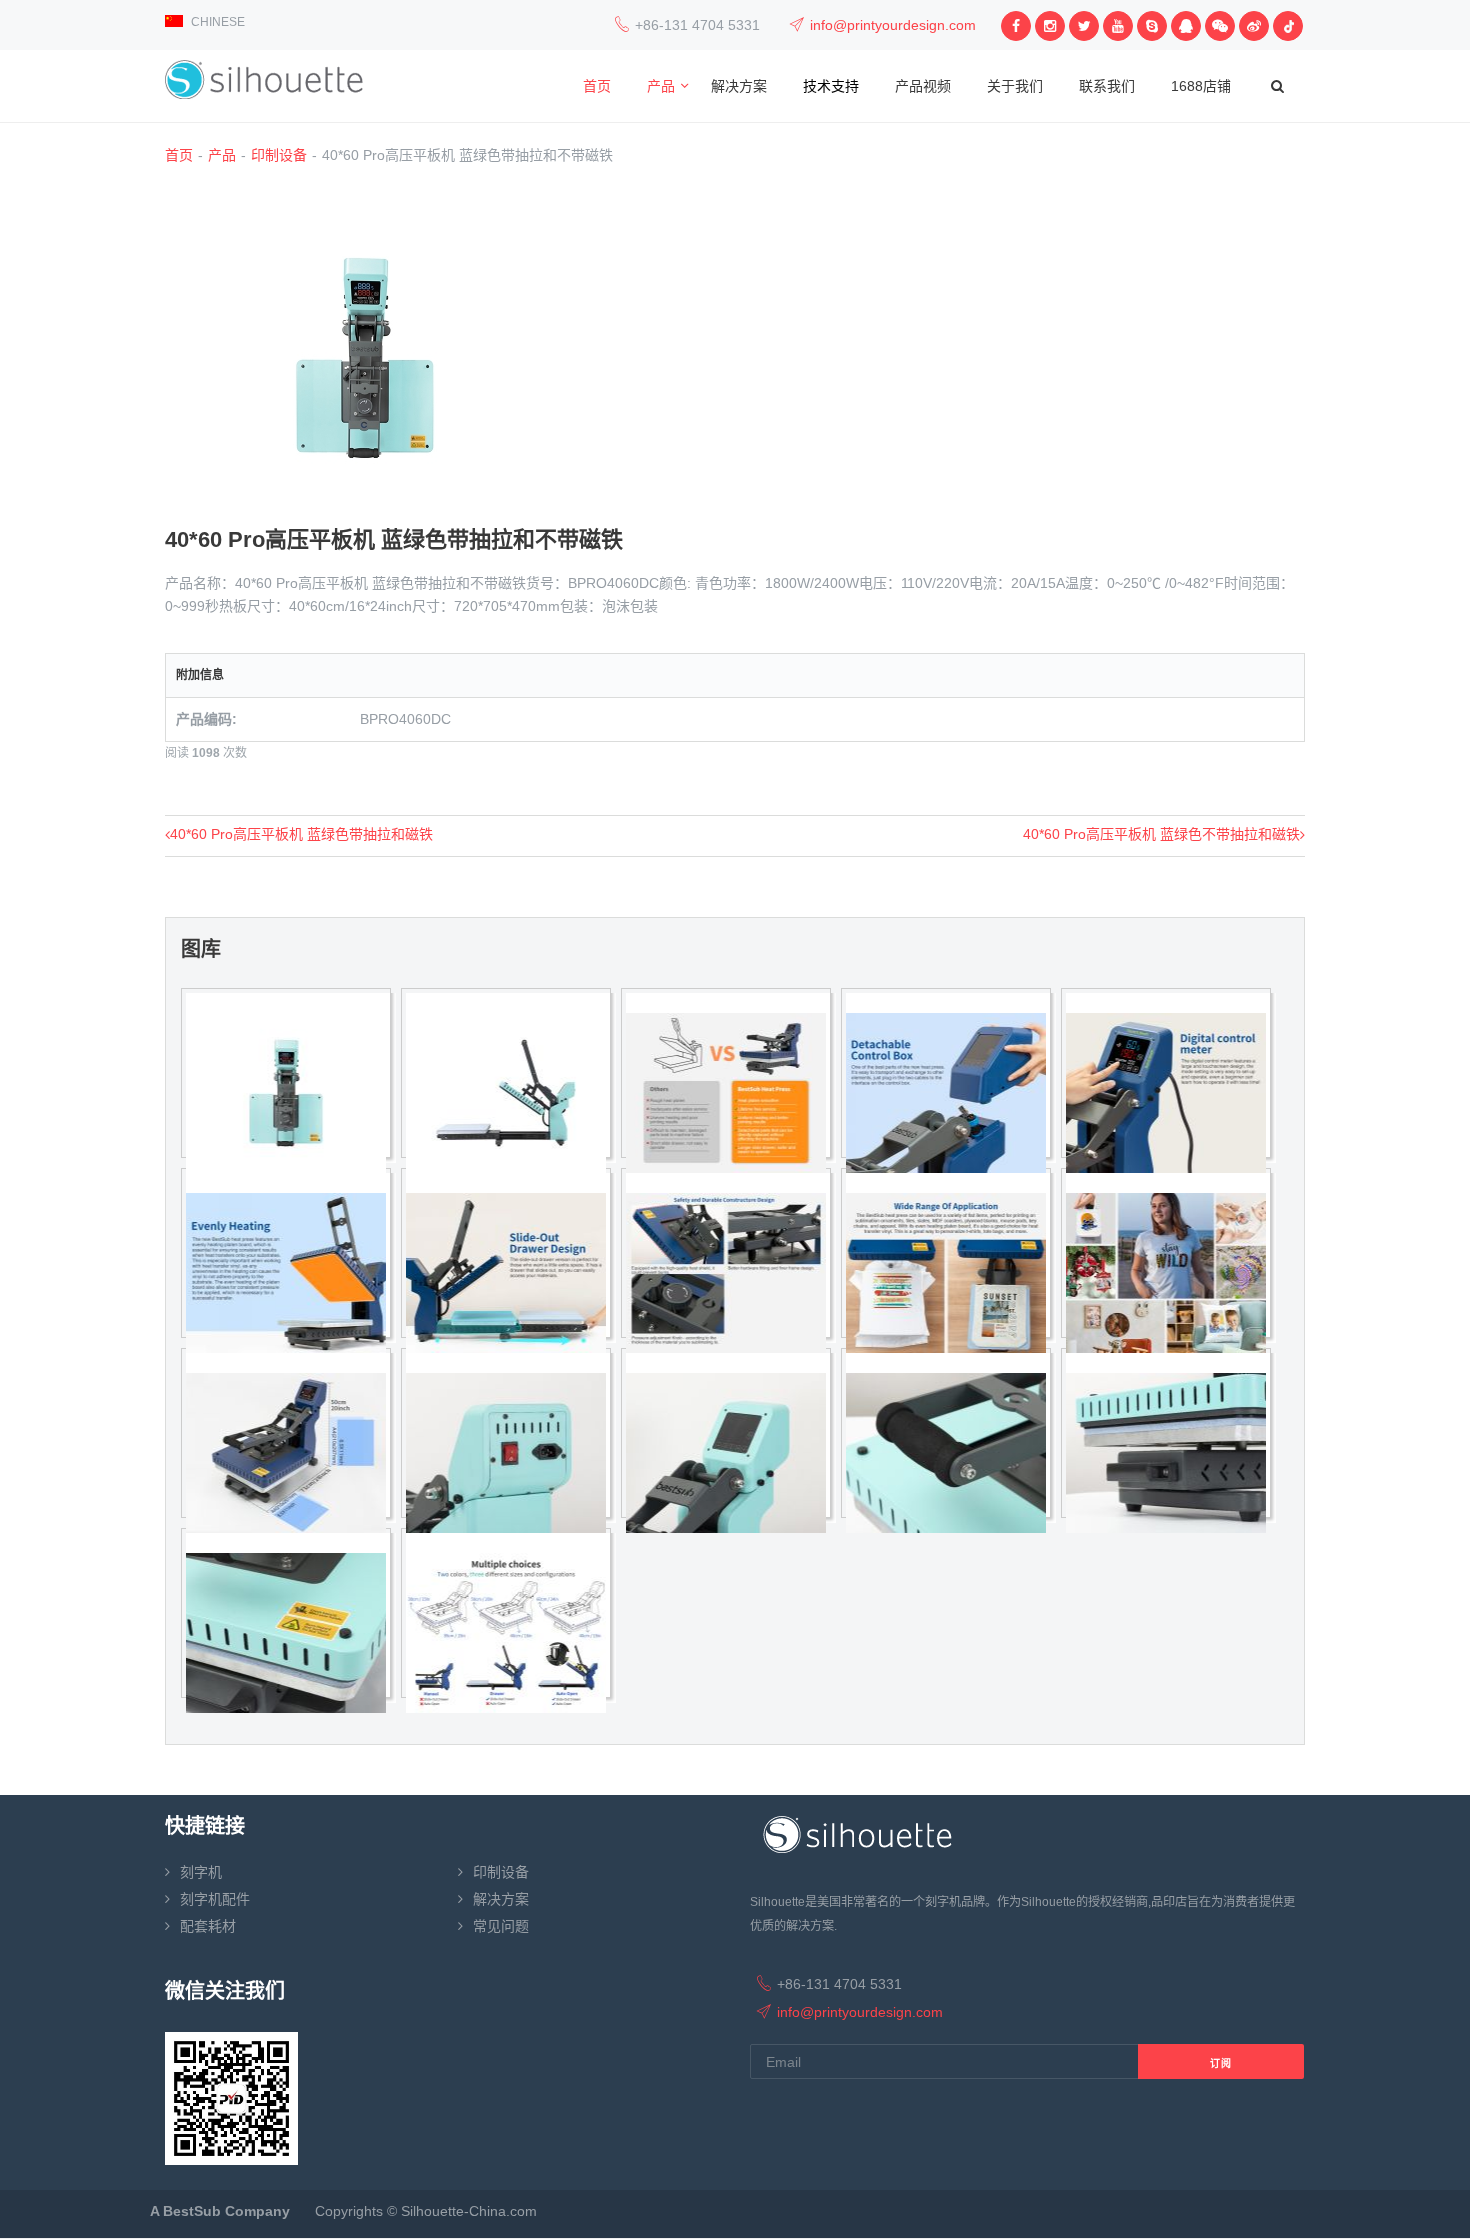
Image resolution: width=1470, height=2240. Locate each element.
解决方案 (739, 86)
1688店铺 (1201, 86)
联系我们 (1107, 86)
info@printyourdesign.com (893, 25)
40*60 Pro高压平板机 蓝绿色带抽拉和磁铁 (301, 834)
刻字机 (201, 1872)
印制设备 (279, 155)
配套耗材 (208, 1926)
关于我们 (1015, 86)
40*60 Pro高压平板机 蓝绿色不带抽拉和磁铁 (1161, 834)
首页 (597, 86)
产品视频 (923, 86)
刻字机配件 (215, 1899)
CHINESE (216, 22)
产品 (661, 86)
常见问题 (501, 1926)
